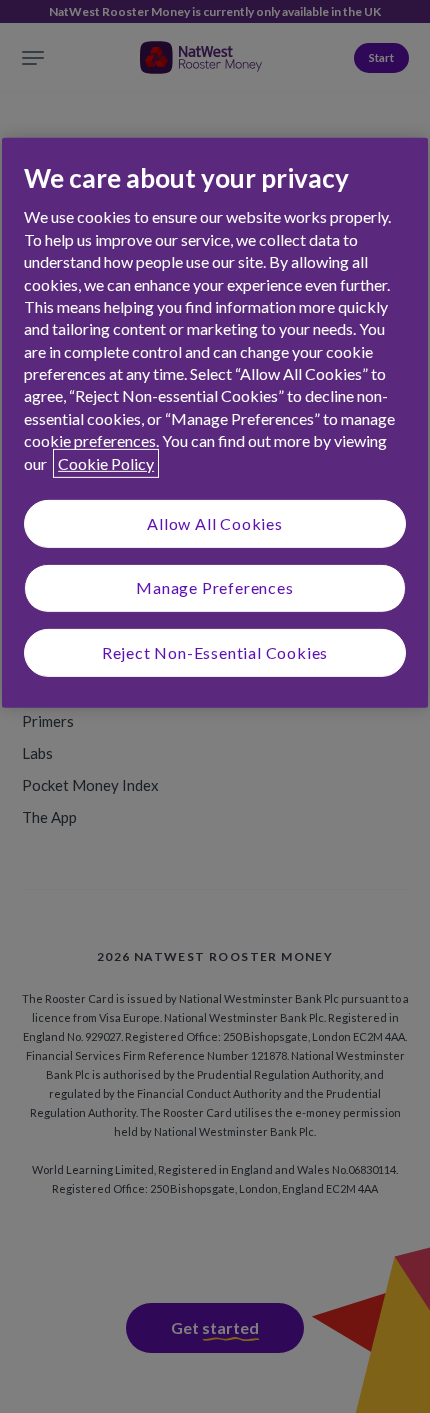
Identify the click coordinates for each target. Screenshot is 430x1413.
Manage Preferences (214, 587)
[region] (215, 423)
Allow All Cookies (215, 523)
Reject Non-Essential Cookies (215, 652)
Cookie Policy (106, 462)
